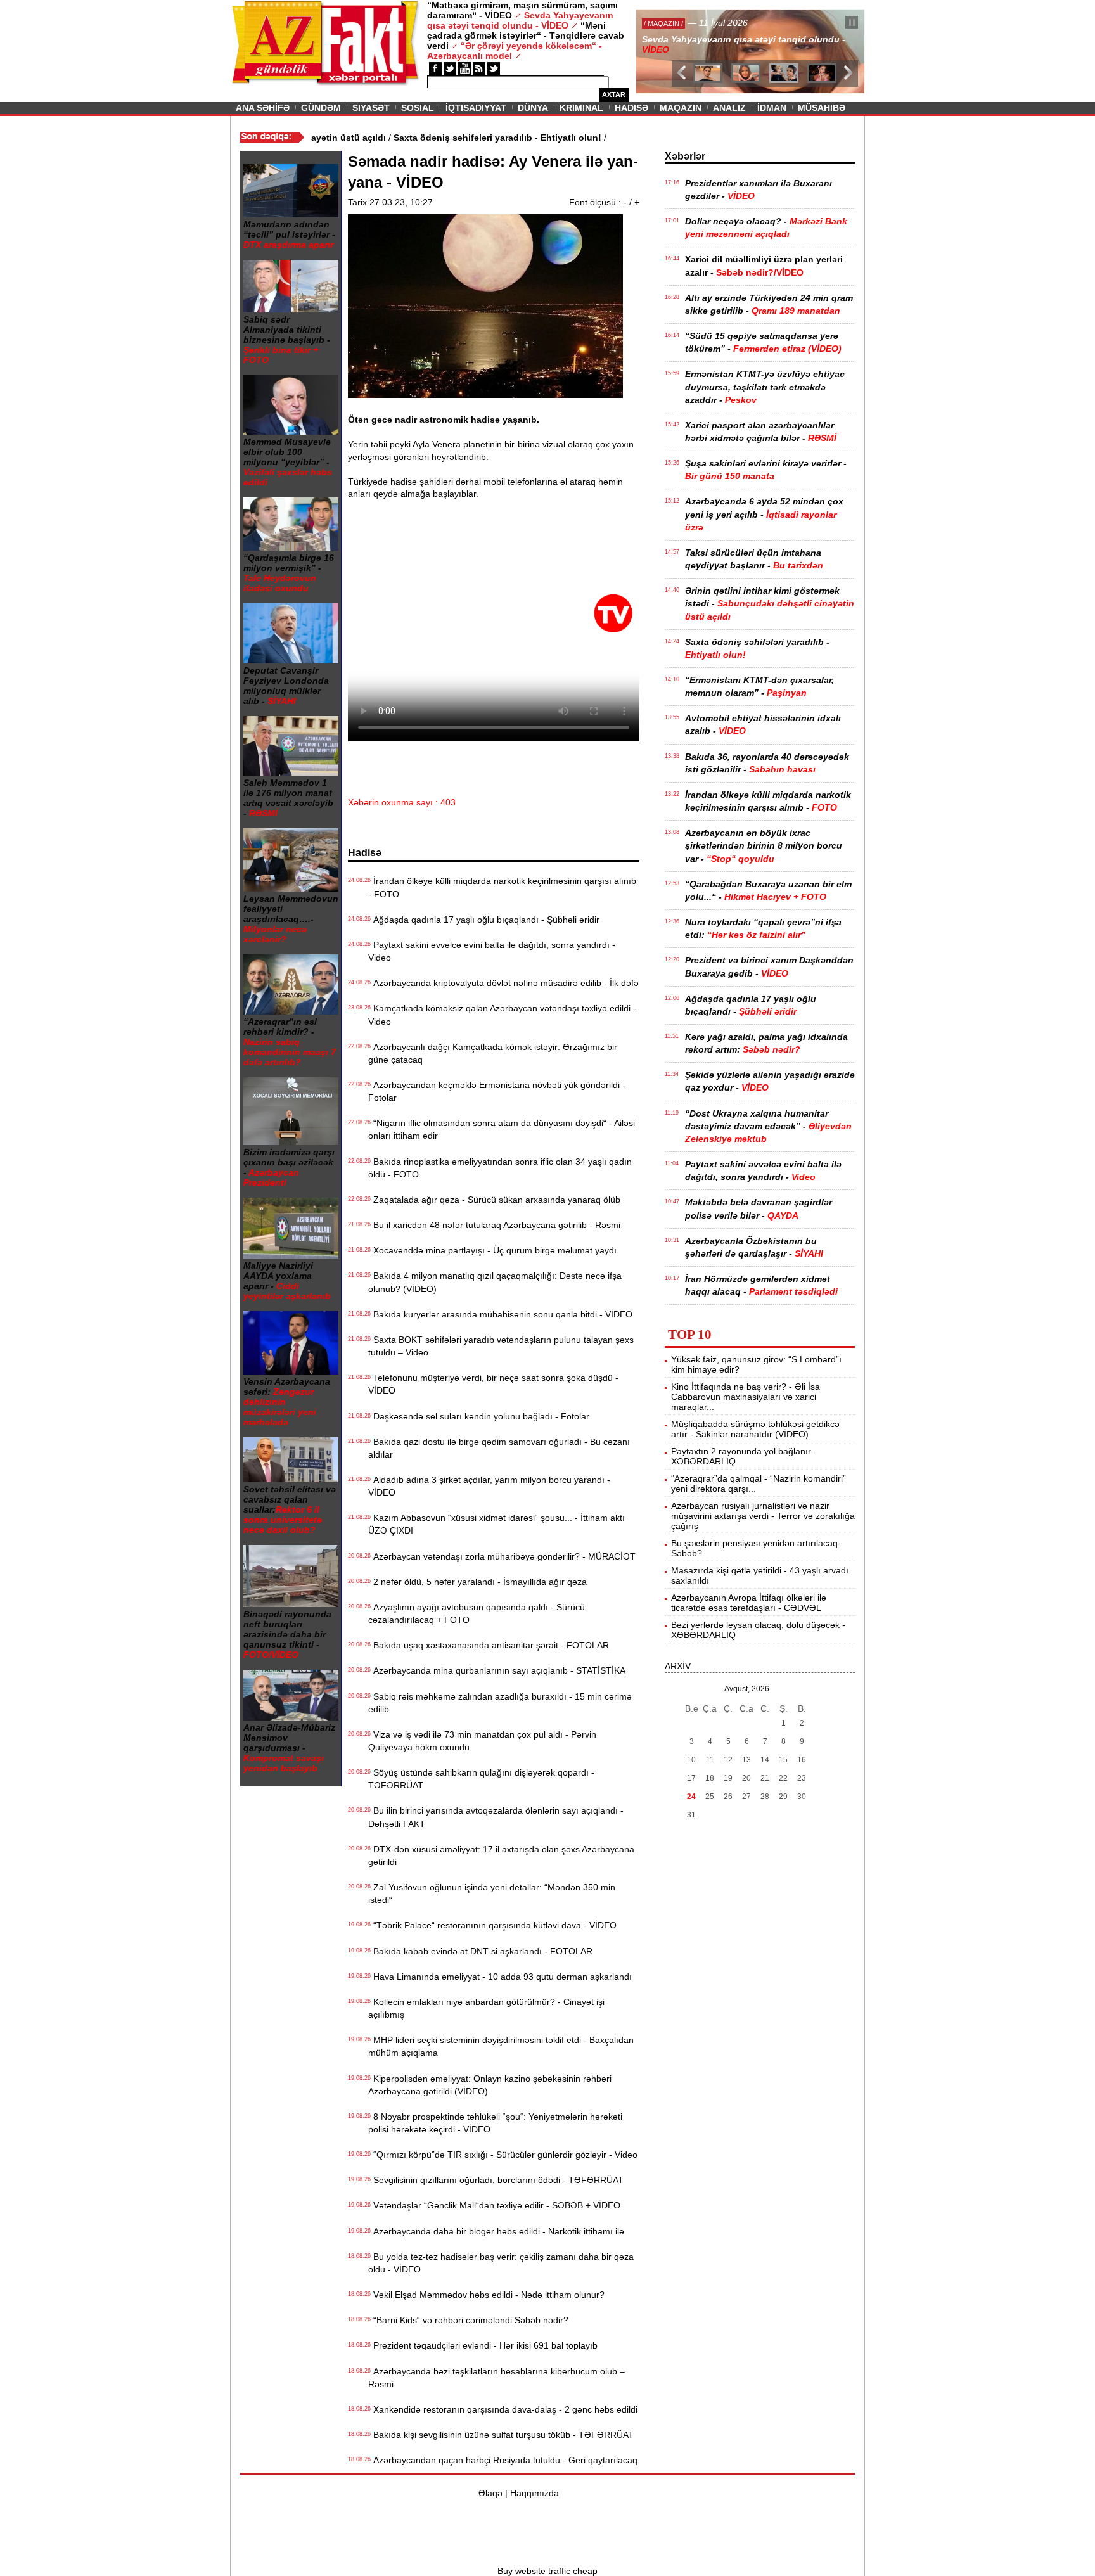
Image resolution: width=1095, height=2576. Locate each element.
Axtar (614, 94)
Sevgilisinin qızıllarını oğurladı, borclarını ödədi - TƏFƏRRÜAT (496, 2180)
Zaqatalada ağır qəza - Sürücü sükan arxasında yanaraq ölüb (494, 1200)
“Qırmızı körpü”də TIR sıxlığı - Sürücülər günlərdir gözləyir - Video (503, 2155)
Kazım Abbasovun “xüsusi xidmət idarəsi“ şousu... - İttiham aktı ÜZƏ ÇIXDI (496, 1524)
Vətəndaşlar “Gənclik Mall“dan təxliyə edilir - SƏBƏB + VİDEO (494, 2205)
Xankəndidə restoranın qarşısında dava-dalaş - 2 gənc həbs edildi (503, 2409)
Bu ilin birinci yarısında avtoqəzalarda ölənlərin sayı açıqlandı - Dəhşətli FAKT (496, 1817)
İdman (772, 108)
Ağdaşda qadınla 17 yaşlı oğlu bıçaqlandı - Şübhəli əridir (484, 920)
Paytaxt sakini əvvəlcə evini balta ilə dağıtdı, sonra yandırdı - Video (492, 951)
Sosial (418, 108)
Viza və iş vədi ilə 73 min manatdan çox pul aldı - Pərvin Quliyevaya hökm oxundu (482, 1741)
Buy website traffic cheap (547, 2571)
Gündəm (321, 108)
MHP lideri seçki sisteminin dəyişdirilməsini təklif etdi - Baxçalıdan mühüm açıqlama (501, 2046)
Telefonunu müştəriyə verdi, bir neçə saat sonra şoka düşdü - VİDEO (493, 1384)
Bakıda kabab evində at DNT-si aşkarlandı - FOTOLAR (480, 1951)
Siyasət (371, 108)
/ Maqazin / (664, 23)
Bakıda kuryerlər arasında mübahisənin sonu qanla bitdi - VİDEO (500, 1314)
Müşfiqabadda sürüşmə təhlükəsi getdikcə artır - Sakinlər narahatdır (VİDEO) (755, 1429)
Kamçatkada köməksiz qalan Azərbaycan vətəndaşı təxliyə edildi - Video (502, 1015)
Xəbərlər (685, 156)
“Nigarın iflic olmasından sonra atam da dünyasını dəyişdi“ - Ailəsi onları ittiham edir (502, 1129)
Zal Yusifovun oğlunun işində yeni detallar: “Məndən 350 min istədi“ (492, 1894)
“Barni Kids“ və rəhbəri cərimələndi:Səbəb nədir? (468, 2320)
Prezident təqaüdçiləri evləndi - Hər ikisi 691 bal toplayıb (483, 2345)
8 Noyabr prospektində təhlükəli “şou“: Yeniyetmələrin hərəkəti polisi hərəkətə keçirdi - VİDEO (495, 2123)
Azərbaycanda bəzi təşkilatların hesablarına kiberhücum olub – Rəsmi (496, 2378)
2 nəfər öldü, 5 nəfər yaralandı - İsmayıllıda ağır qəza (477, 1582)
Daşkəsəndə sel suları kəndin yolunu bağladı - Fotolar (479, 1416)
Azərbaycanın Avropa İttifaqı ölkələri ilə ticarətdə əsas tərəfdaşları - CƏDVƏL (749, 1603)
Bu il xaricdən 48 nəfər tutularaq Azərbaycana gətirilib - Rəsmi (494, 1225)
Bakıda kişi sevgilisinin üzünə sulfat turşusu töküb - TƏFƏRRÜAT (501, 2435)
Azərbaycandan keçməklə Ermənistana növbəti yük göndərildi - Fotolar (497, 1091)
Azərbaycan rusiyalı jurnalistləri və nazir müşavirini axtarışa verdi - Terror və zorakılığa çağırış (763, 1516)
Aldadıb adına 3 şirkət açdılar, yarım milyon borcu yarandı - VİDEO (489, 1486)
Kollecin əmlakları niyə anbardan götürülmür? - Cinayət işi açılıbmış (486, 2008)
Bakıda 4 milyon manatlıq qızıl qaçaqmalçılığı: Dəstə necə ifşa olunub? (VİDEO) (495, 1282)
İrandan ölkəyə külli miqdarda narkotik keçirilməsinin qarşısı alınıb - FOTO (502, 887)
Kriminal (581, 108)
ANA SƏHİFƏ (263, 108)
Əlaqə (490, 2493)
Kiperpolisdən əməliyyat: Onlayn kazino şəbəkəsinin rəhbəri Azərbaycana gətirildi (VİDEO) (490, 2085)
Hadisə (631, 108)
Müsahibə (822, 108)
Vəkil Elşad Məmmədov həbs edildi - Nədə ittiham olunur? (486, 2295)
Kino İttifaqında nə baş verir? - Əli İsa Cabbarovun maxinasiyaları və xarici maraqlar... (746, 1397)
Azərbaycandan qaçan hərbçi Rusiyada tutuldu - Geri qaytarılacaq (503, 2460)
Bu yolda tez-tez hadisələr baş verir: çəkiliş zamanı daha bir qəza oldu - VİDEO (501, 2263)
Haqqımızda (535, 2493)
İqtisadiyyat (476, 108)
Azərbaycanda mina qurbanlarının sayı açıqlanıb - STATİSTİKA (497, 1670)
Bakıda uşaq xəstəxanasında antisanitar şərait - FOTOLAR (489, 1645)
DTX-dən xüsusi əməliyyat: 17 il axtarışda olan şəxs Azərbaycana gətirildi (501, 1855)
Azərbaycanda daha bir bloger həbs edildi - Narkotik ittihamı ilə (496, 2231)
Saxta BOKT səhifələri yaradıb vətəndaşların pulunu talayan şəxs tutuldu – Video (501, 1346)
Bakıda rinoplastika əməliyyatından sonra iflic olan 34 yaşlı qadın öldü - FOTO (500, 1168)
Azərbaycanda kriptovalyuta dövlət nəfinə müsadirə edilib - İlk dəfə (503, 983)
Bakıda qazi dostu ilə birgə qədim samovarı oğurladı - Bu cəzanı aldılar (499, 1448)
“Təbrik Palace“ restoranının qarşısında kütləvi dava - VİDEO (492, 1925)
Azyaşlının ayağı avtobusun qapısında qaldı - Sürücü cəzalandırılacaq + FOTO (477, 1613)
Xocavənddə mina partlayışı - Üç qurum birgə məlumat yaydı (492, 1250)
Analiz (729, 108)
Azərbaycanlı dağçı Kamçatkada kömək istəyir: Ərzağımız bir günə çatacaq (493, 1053)
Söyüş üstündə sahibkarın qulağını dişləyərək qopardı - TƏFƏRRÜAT (481, 1779)
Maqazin (681, 108)
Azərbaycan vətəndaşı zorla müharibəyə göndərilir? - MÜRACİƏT (502, 1556)
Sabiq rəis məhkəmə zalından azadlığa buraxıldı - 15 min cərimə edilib (500, 1703)
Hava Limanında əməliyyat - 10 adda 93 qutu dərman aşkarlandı (500, 1977)
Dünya (533, 108)
